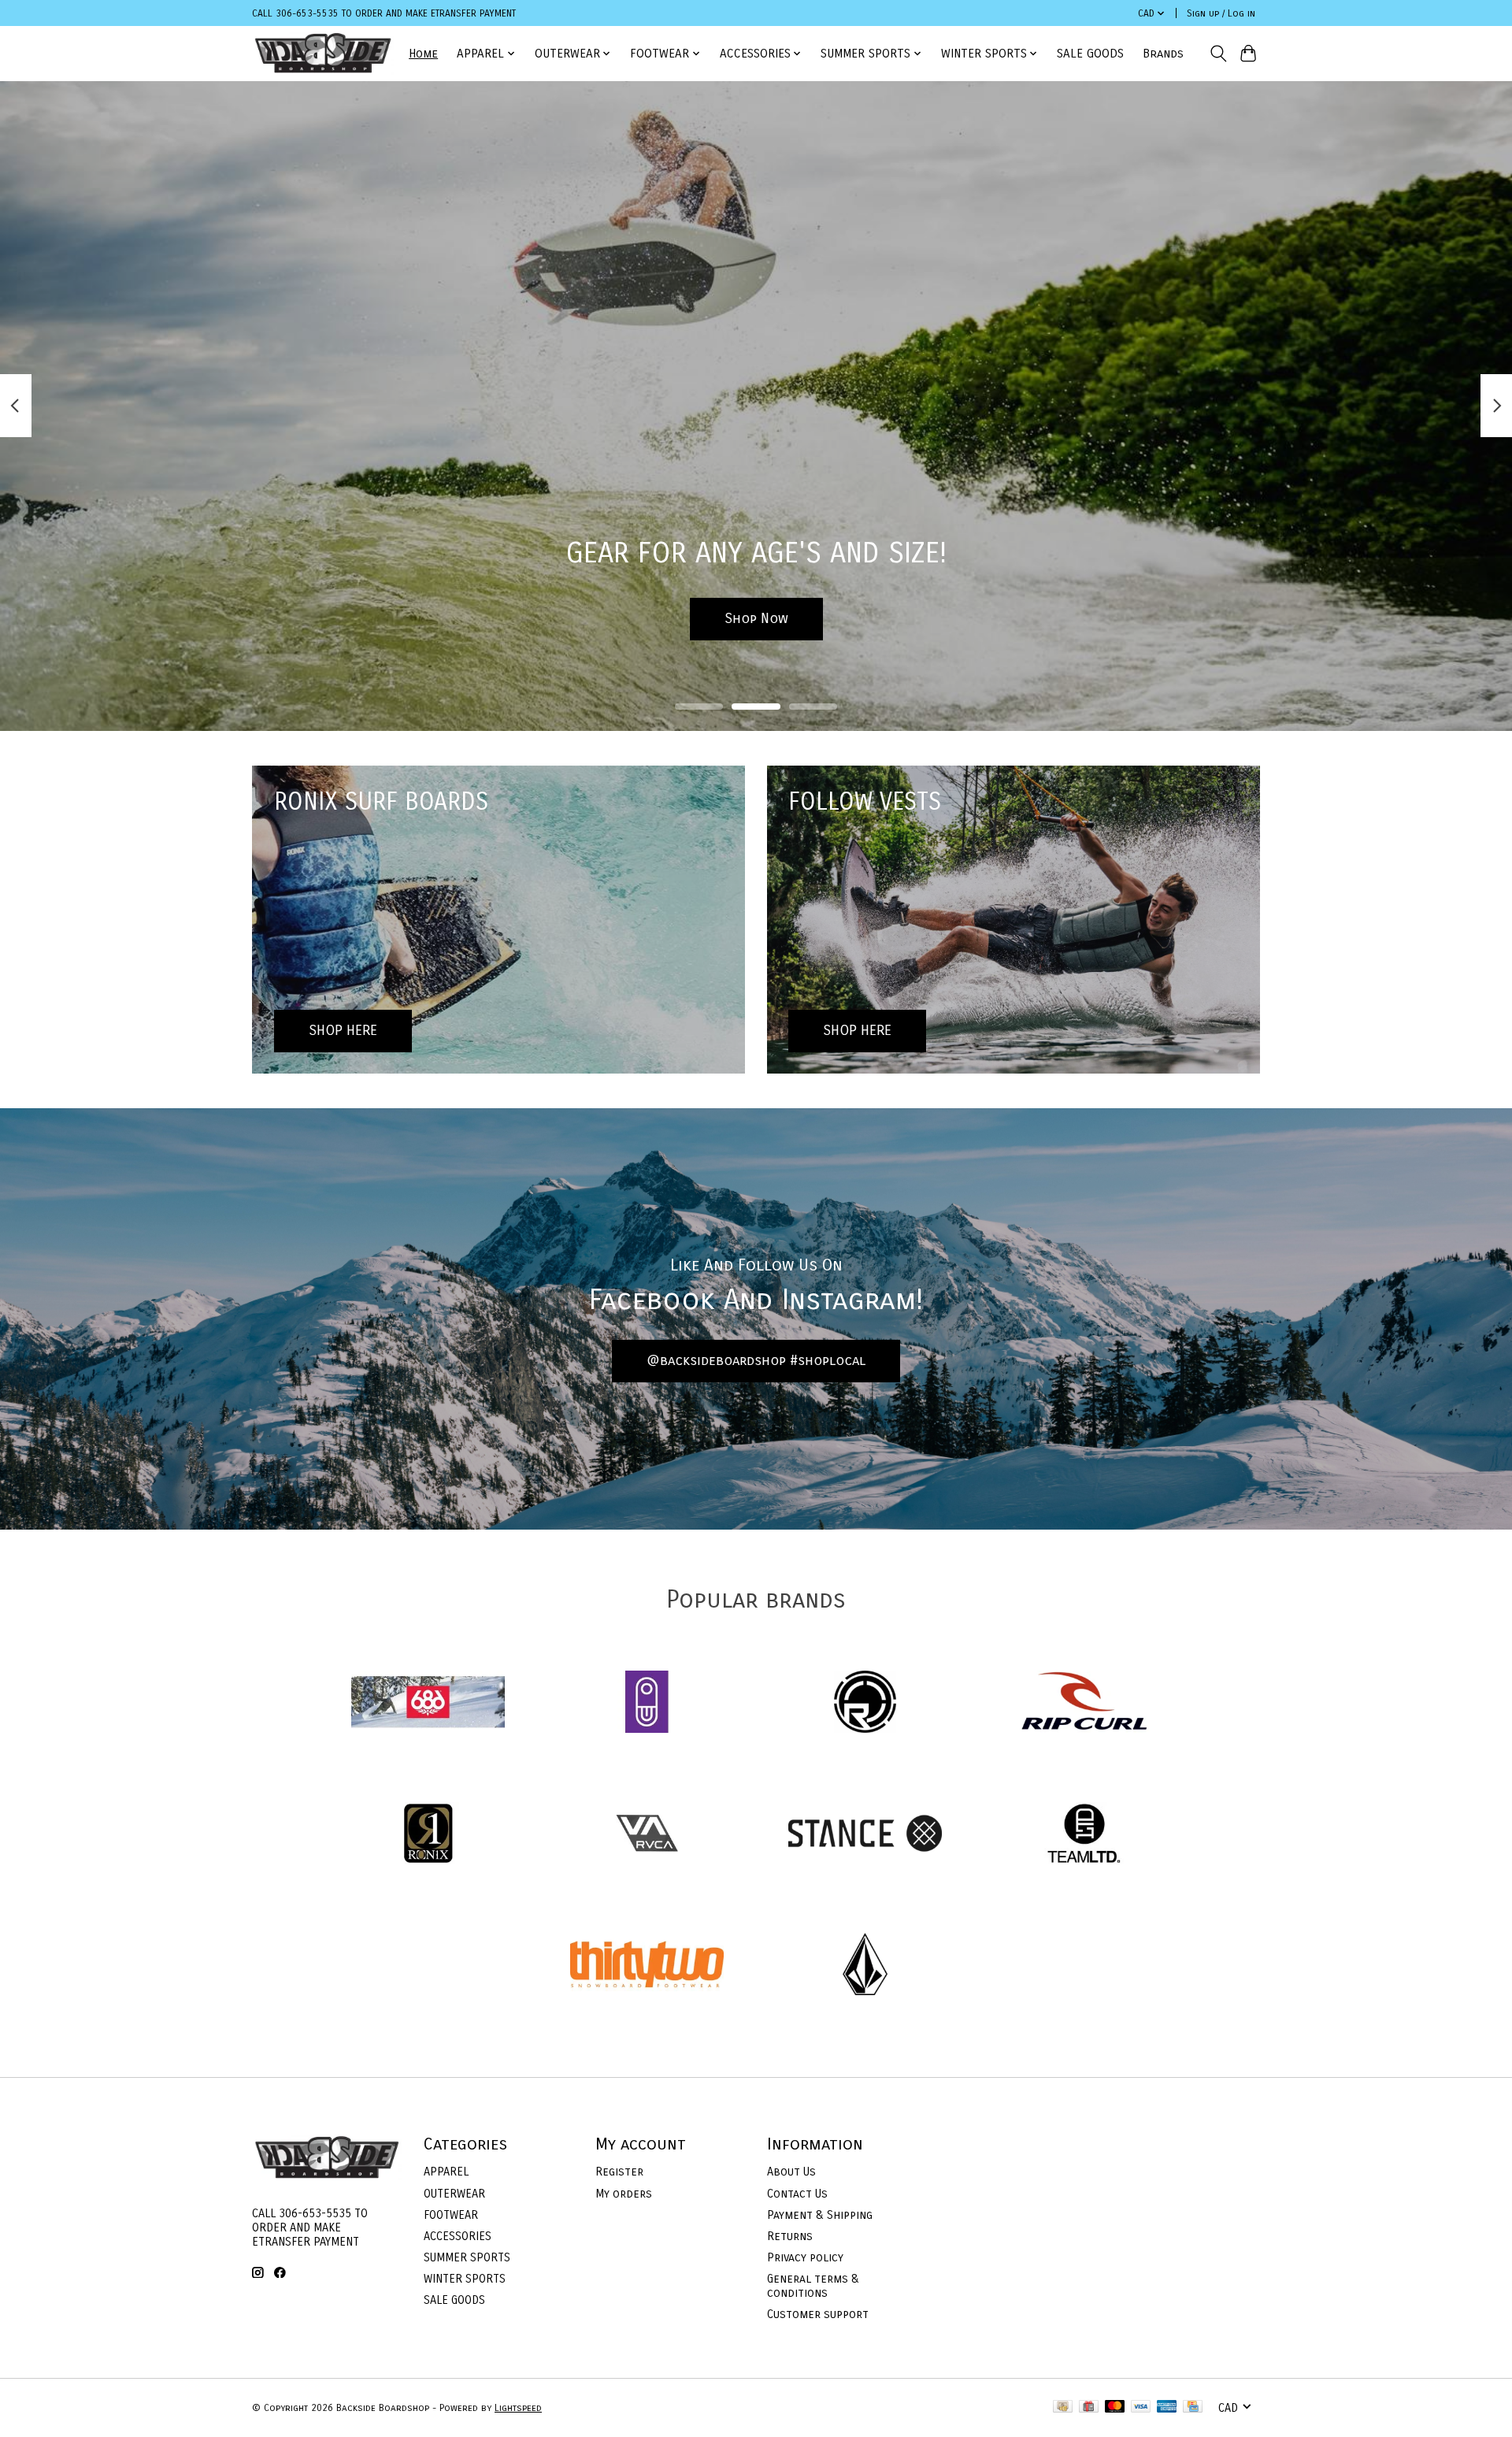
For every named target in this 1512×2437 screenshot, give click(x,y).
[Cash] (1063, 2407)
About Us (791, 2172)
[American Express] (1167, 2407)
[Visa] (1141, 2407)
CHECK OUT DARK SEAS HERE (756, 619)
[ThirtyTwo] (647, 1966)
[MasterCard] (1115, 2407)
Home (423, 54)
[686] (428, 1704)
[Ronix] (428, 1835)
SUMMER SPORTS (467, 2257)
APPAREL (446, 2172)
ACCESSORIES (458, 2236)
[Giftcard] (1089, 2407)
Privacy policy (805, 2257)
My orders (624, 2194)
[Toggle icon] (1218, 54)
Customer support (818, 2314)
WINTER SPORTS (465, 2279)
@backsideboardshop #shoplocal (756, 1361)
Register (619, 2172)
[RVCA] (647, 1835)
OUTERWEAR (454, 2194)
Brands (1163, 54)
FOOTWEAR (451, 2215)
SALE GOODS (1090, 54)
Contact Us (797, 2194)
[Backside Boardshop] (323, 53)
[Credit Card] (1193, 2407)
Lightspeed (518, 2408)
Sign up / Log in (1221, 13)
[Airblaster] (647, 1704)
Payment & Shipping (820, 2215)
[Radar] (865, 1704)
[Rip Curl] (1084, 1704)
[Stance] (865, 1835)
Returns (790, 2236)
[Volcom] (865, 1966)
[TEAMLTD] (1084, 1835)
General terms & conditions (813, 2286)
